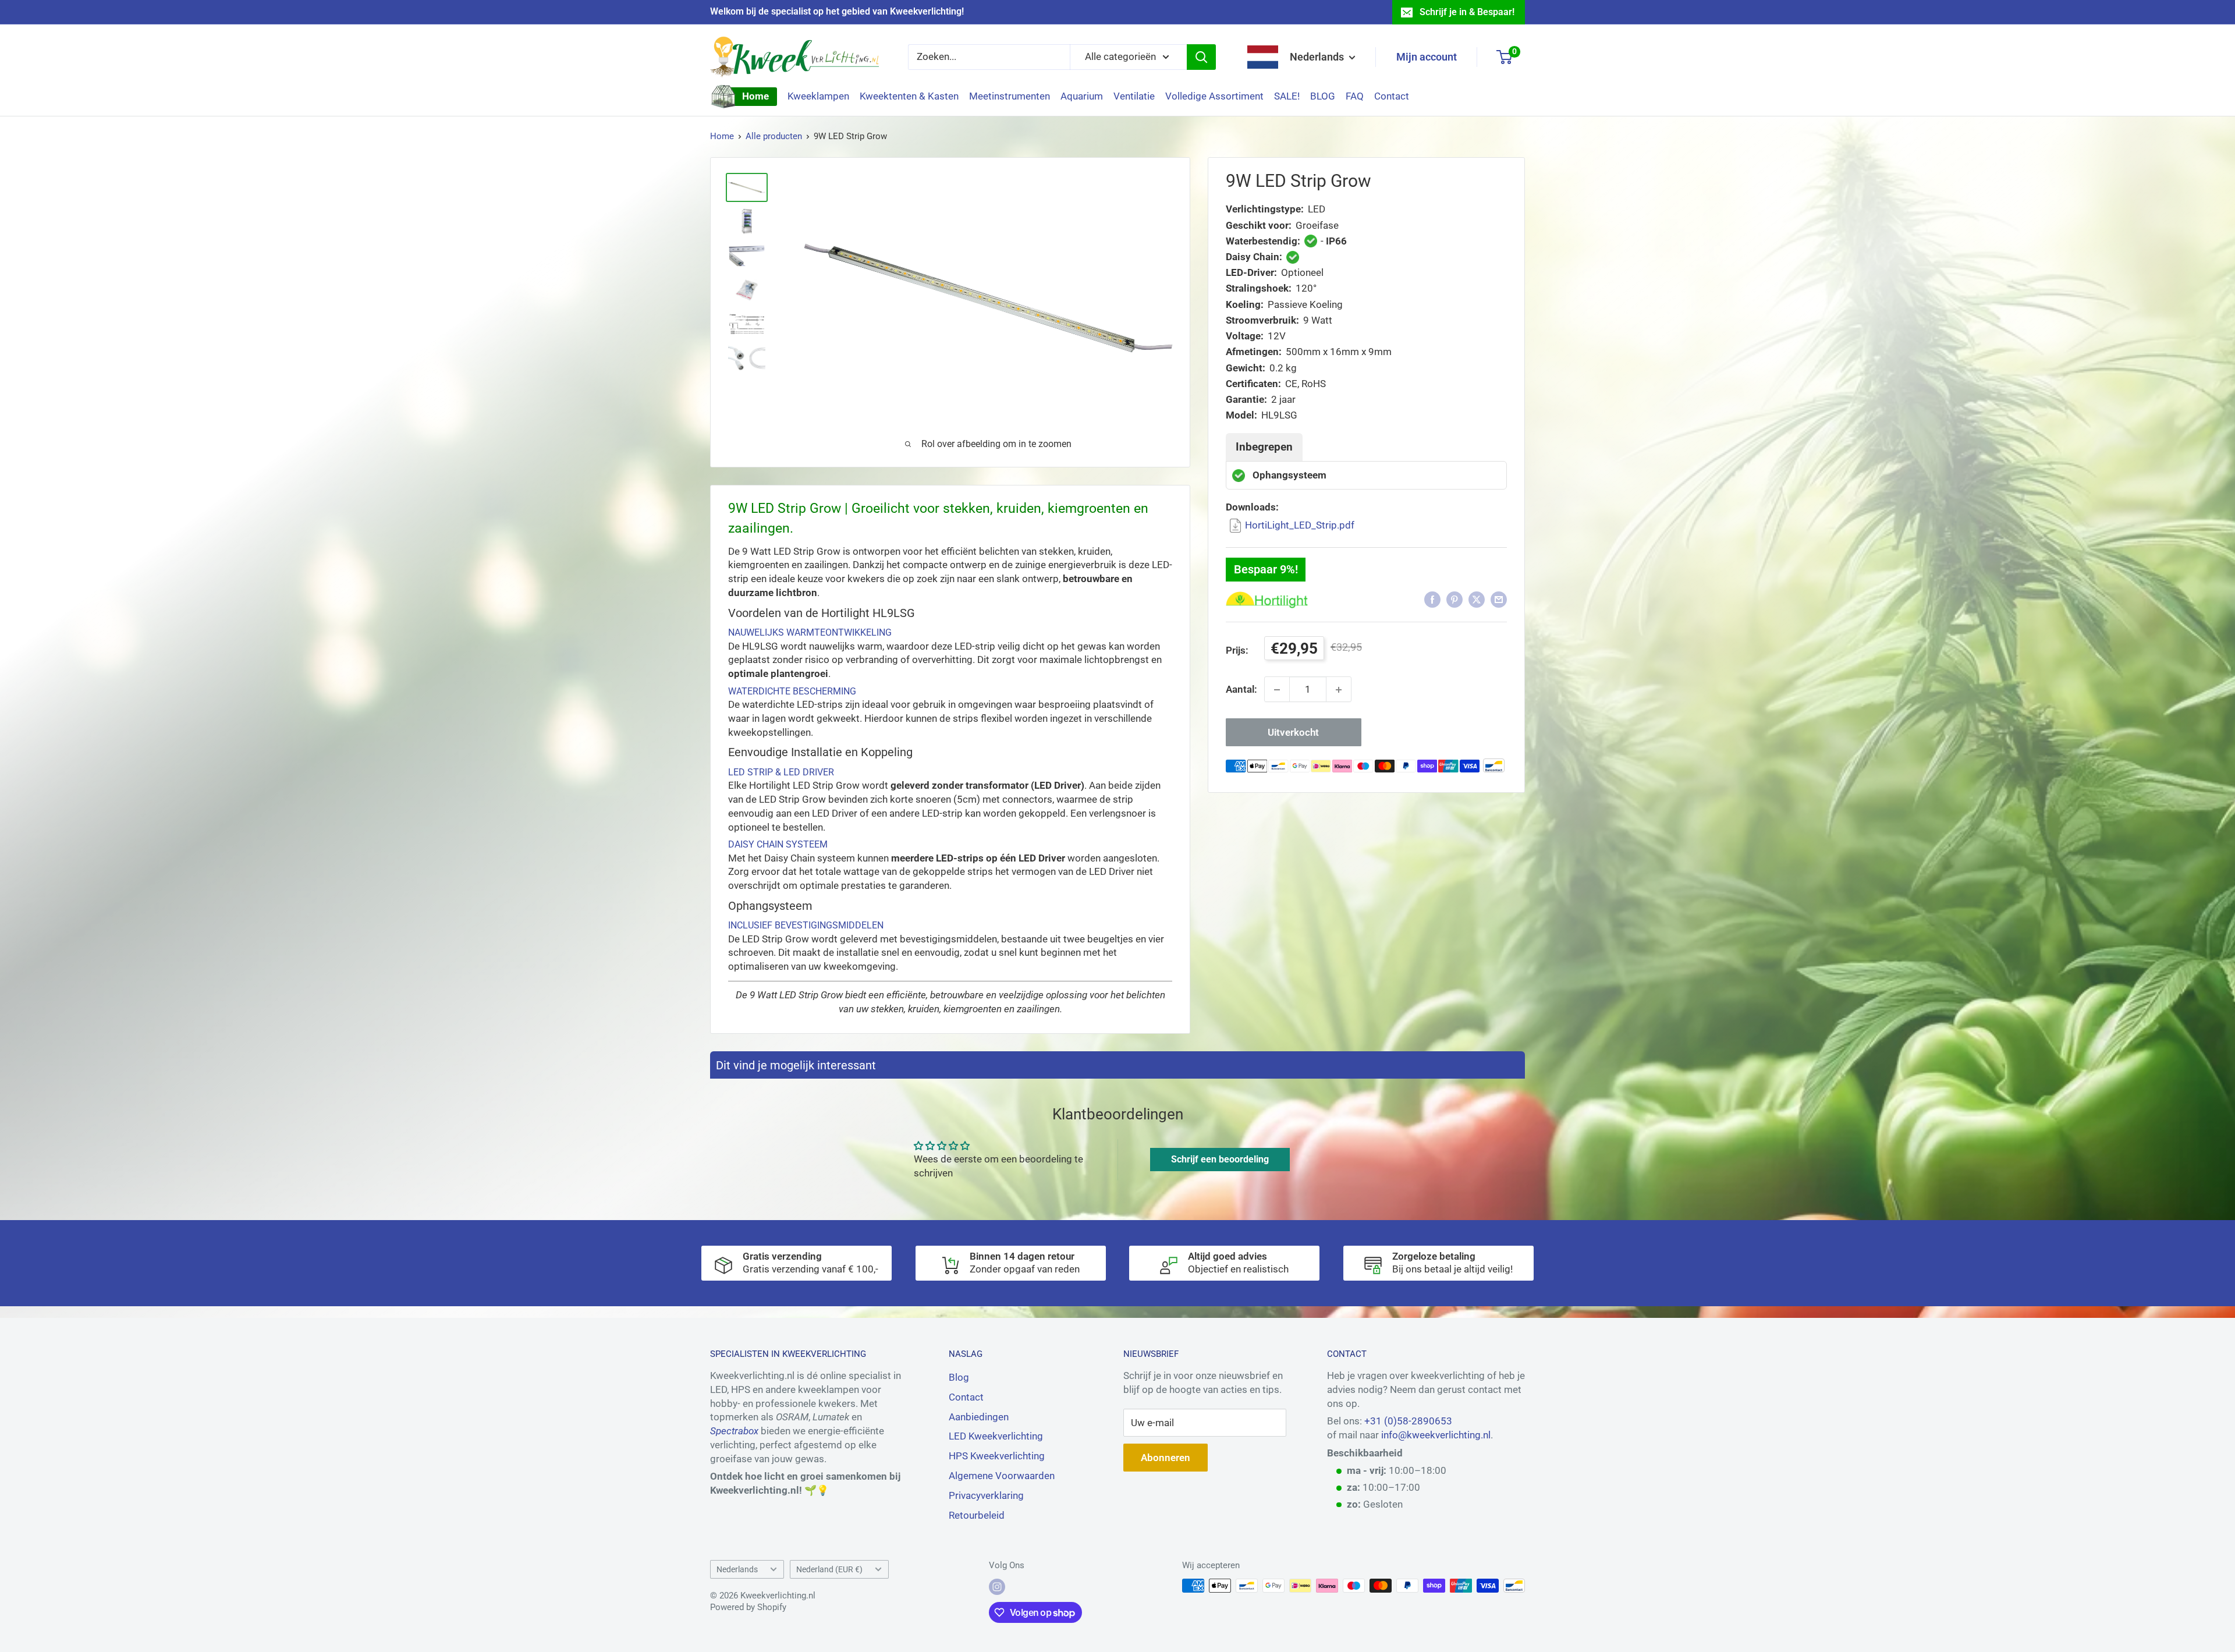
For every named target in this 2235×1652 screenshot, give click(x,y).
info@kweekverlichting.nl (1436, 1435)
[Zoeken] (1201, 57)
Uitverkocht (1293, 733)
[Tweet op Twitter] (1477, 600)
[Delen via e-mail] (1499, 600)
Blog (959, 1377)
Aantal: (1241, 689)
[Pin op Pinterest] (1454, 600)
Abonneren (1166, 1458)
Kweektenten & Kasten (909, 96)
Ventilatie (1134, 96)
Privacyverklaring (986, 1495)
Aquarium (1082, 96)
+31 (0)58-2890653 (1408, 1421)
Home (755, 96)
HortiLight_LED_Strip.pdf (1300, 525)
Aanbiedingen (979, 1417)
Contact (1392, 96)
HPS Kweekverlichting (997, 1456)
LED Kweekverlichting (996, 1436)
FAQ (1355, 96)
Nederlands (737, 1570)
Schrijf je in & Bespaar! (1467, 12)
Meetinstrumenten (1010, 96)
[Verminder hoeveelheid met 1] (1277, 690)
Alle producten (774, 136)
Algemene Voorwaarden (1002, 1476)
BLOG (1323, 96)
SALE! (1287, 96)
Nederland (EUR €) (829, 1570)
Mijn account (1427, 57)
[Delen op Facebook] (1432, 600)
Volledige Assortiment (1214, 96)
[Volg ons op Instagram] (997, 1587)
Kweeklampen (818, 96)
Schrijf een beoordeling (1220, 1159)
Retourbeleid (977, 1515)
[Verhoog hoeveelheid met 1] (1339, 690)
